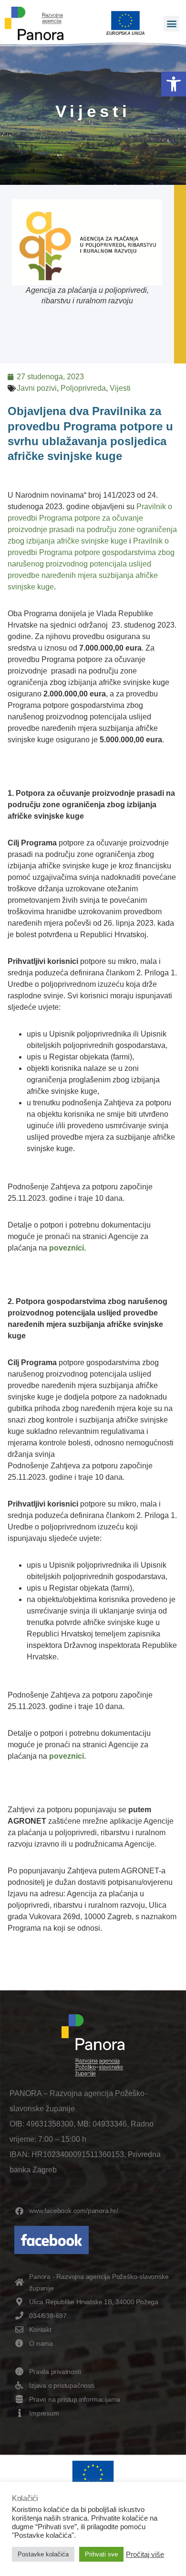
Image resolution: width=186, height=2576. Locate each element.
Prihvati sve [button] (101, 2554)
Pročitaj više (145, 2555)
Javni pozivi (37, 388)
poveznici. (67, 1248)
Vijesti (120, 388)
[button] (174, 84)
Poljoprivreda (83, 388)
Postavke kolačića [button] (43, 2554)
